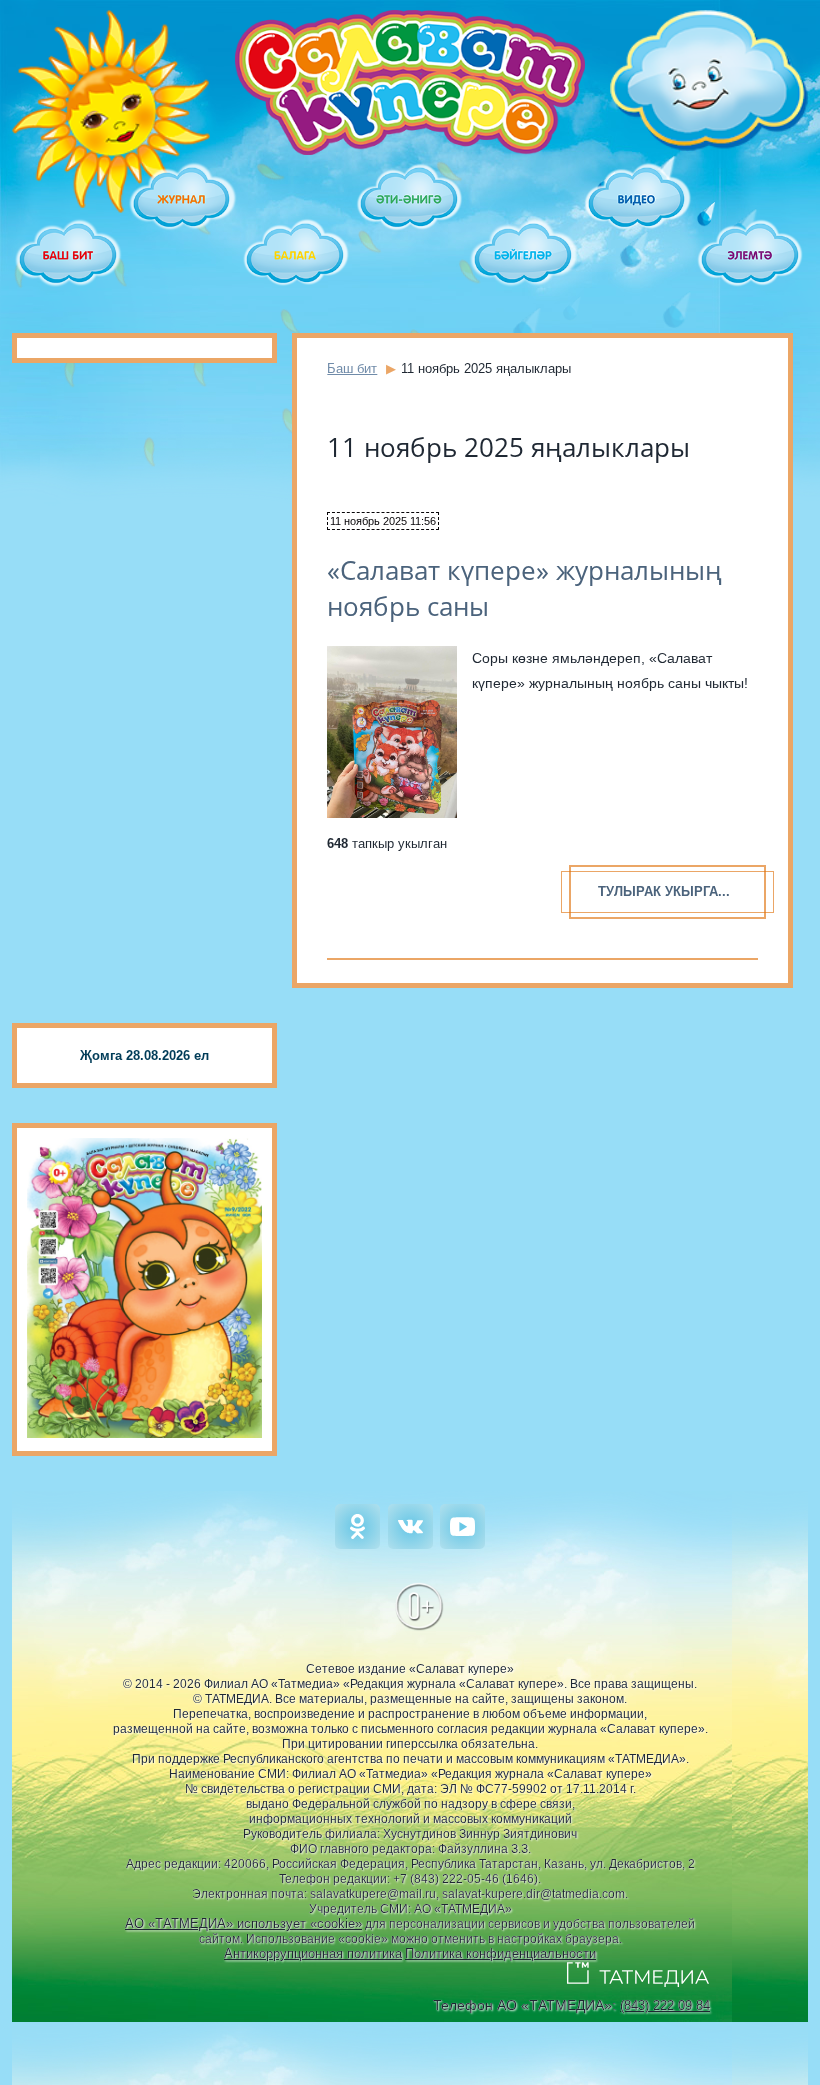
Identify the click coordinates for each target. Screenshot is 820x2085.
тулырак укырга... (664, 891)
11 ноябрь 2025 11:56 (383, 521)
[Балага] (296, 256)
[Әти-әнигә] (410, 200)
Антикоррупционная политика (313, 1953)
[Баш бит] (69, 256)
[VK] (410, 1544)
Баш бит (352, 368)
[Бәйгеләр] (524, 256)
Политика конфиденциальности (500, 1953)
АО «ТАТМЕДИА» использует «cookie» (243, 1923)
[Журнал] (183, 200)
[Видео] (638, 200)
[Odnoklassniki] (357, 1544)
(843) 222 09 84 (665, 2005)
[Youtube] (462, 1544)
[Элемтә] (751, 256)
